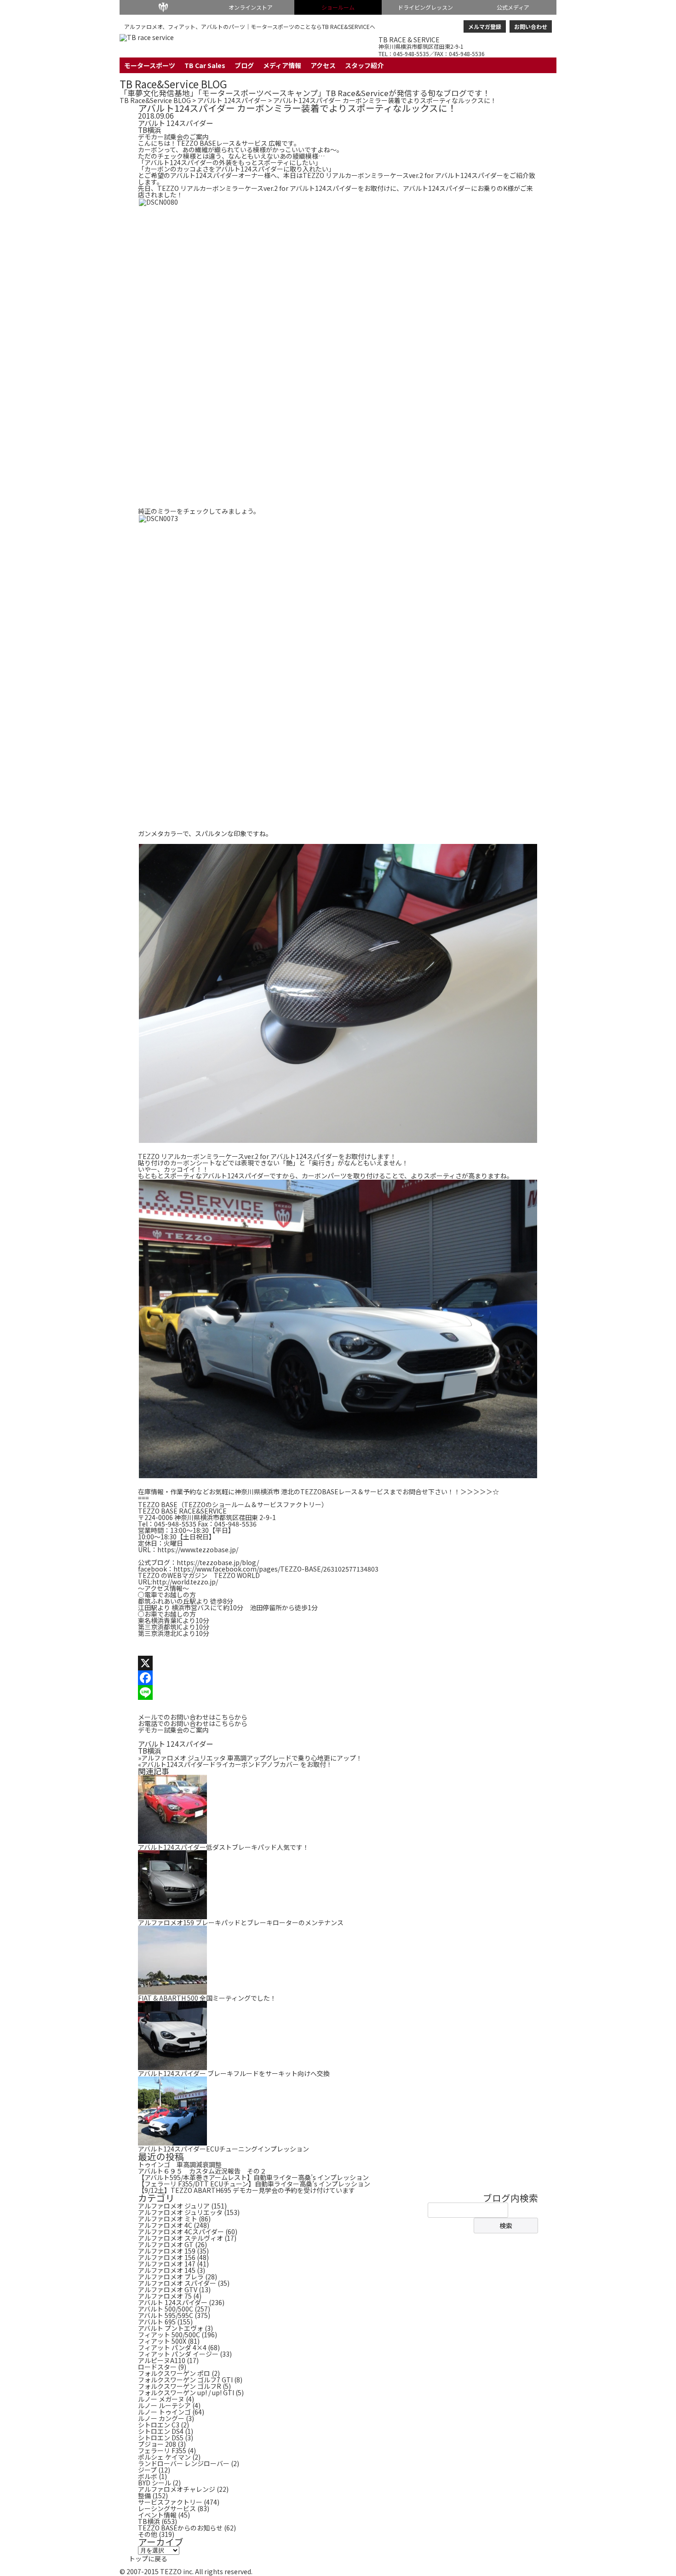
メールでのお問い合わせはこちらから (193, 1717)
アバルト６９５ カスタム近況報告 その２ (202, 2171)
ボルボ (148, 2476)
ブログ (244, 65)
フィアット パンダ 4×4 (172, 2347)
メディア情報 (282, 65)
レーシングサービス (167, 2508)
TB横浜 (149, 130)
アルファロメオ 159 (167, 2251)
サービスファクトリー (170, 2502)
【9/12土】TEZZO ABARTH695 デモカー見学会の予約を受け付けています (246, 2190)
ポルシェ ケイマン (164, 2457)
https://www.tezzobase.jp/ (198, 1549)
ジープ (147, 2470)
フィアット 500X (162, 2341)
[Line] (338, 1692)
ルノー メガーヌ (161, 2399)
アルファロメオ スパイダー (177, 2283)
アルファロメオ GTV (168, 2289)
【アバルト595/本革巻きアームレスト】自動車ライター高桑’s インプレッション (253, 2177)
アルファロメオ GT (166, 2244)
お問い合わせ (531, 26)
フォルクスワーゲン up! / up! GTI (186, 2392)
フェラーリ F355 (162, 2450)
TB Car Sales (205, 65)
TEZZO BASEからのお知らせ (180, 2528)
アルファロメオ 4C (165, 2225)
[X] (338, 1663)
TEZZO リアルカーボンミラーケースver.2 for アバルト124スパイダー (403, 175)
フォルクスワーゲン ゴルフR (180, 2386)
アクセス (323, 65)
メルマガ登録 (485, 26)
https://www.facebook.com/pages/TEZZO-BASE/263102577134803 (276, 1569)
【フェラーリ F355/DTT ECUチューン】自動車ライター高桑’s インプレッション (254, 2184)
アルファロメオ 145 (167, 2270)
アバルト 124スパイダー (232, 100)
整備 (144, 2496)
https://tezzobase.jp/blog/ (218, 1562)
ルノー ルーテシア (164, 2405)
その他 (148, 2534)
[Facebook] (338, 1678)
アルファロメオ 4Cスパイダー (181, 2232)
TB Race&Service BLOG (173, 84)
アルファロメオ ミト (168, 2219)
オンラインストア (251, 7)
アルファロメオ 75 (165, 2296)
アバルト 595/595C (166, 2315)
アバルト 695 (157, 2322)
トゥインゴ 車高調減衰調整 (180, 2164)
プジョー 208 (157, 2444)
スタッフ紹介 (364, 65)
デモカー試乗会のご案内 (173, 137)
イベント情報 (157, 2515)
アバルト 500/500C (166, 2309)
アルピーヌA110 (162, 2360)
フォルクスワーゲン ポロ (174, 2373)
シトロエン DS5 (161, 2438)
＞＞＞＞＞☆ (480, 1492)
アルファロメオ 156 (167, 2257)
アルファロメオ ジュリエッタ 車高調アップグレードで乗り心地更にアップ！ (250, 1758)
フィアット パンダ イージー (178, 2354)
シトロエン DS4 (161, 2431)
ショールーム (338, 7)
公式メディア (513, 7)
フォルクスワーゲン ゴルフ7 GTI (185, 2380)
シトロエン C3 (159, 2425)
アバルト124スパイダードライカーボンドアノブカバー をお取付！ (235, 1764)
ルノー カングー (161, 2418)
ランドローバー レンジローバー (184, 2463)
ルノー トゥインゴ (164, 2412)
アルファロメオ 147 (167, 2264)
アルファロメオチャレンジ (177, 2489)
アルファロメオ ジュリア (174, 2206)
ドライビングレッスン (425, 7)
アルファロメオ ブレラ (171, 2277)
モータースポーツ (150, 65)
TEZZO (163, 7)
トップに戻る (148, 2559)
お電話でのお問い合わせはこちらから (193, 1723)
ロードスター (157, 2367)
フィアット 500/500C (169, 2335)
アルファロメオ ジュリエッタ (180, 2212)
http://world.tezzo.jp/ (185, 1582)
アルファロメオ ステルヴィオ (180, 2238)
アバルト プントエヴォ (171, 2328)
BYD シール (155, 2483)
